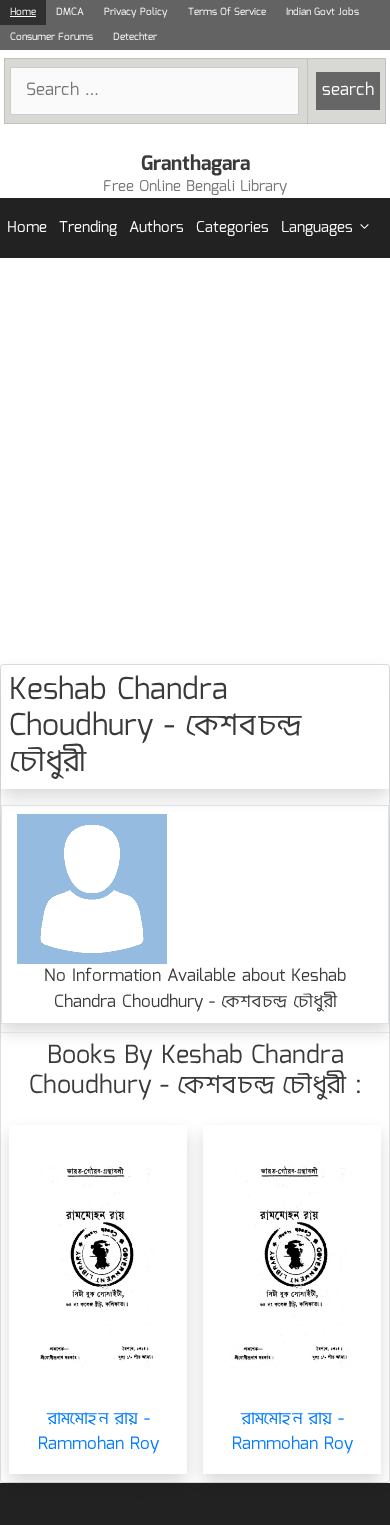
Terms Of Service (227, 12)
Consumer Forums (51, 37)
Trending (88, 228)
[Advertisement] (195, 461)
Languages (317, 228)
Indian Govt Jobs (322, 12)
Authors (156, 228)
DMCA (70, 12)
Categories (232, 228)
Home (23, 12)
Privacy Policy (136, 12)
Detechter (135, 37)
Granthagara (195, 164)
